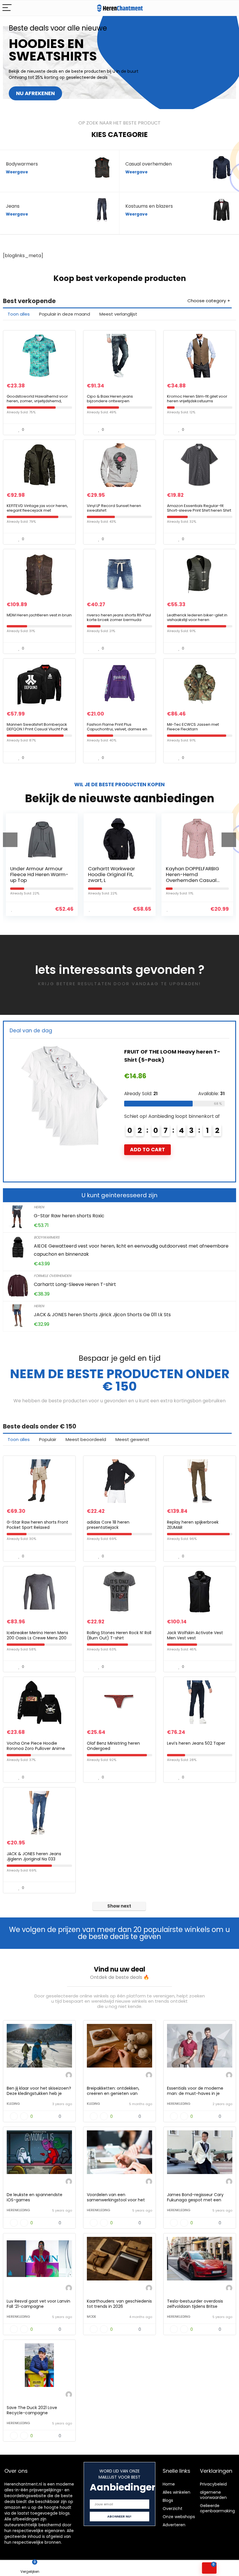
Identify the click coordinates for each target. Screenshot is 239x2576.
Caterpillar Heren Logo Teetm (165, 1052)
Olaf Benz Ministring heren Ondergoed (113, 1746)
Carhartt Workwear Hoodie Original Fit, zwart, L (34, 874)
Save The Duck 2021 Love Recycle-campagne (32, 2410)
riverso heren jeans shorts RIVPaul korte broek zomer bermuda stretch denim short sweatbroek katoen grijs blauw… (119, 622)
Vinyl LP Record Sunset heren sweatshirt (114, 508)
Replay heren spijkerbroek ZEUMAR (193, 1525)
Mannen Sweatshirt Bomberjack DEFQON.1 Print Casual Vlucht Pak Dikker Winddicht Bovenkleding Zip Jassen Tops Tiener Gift (39, 731)
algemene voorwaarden (213, 2495)
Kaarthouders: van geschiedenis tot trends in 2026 (119, 2304)
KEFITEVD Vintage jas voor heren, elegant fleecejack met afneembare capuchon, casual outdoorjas (37, 513)
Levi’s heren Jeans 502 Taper (196, 1743)
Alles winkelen (176, 2492)
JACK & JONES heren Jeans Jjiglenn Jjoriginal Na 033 (34, 1856)
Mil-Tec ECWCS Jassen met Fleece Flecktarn (193, 727)
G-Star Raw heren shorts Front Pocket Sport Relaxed (37, 1525)
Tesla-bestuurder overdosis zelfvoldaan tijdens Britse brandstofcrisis (195, 2306)
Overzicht (173, 2509)
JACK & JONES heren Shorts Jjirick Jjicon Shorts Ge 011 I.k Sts (102, 1315)
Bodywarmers (47, 1237)
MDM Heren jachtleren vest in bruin (39, 615)
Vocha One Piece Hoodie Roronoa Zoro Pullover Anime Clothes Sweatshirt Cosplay (36, 1748)
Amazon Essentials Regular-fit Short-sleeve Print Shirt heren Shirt (199, 508)
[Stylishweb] (69, 2076)
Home (169, 2484)
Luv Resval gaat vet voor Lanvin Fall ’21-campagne (38, 2304)
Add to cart (147, 1141)
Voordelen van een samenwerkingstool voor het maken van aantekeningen (116, 2200)
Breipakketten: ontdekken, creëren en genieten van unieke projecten (113, 2093)
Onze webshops (179, 2517)
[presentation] (10, 840)
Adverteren (174, 2525)
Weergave (17, 172)
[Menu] (7, 8)
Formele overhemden (52, 1276)
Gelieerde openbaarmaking (217, 2508)
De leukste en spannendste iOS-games (35, 2197)
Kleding (13, 2104)
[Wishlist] (90, 2568)
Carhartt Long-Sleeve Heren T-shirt (75, 1284)
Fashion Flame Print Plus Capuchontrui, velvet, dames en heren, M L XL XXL (117, 729)
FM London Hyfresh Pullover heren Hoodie (192, 871)
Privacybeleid (213, 2484)
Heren (39, 1207)
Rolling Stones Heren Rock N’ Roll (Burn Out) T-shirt (119, 1635)
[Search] (230, 8)
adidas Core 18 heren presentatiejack (108, 1525)
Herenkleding (179, 2104)
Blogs (168, 2500)
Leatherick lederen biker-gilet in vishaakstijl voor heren (197, 617)
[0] (209, 2568)
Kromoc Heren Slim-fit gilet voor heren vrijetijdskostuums (197, 399)
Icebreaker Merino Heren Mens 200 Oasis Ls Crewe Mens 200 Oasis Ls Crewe (37, 1638)
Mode (92, 2317)
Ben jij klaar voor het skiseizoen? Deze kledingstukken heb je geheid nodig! (39, 2093)
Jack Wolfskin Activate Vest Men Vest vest (195, 1635)
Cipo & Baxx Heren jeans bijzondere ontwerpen (110, 399)
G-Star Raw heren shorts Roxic (69, 1216)
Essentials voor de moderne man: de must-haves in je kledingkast (195, 2093)
